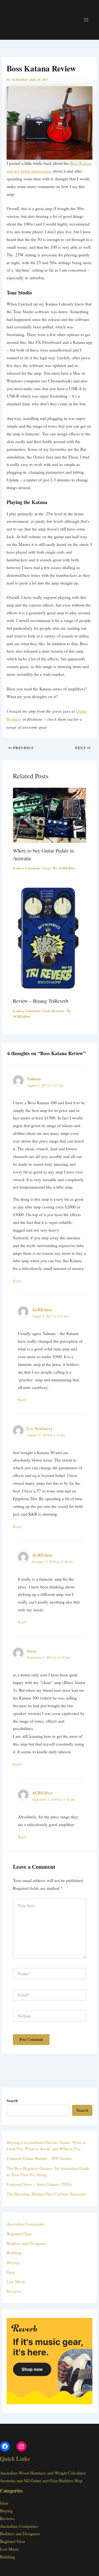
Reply (17, 1281)
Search (82, 2110)
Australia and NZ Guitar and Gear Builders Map (41, 2481)
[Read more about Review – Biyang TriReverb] (50, 937)
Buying (13, 2262)
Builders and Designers (27, 2243)
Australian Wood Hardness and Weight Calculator (43, 2473)
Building (14, 2253)
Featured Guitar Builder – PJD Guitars (39, 2158)
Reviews (58, 1011)
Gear (46, 868)
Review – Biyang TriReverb (41, 1001)
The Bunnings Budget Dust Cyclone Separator (46, 2194)
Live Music (16, 2282)
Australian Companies (26, 2224)
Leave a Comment (26, 868)
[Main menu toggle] (86, 20)
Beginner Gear (19, 2234)
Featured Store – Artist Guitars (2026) (39, 2184)
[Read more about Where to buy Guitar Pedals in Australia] (50, 815)
